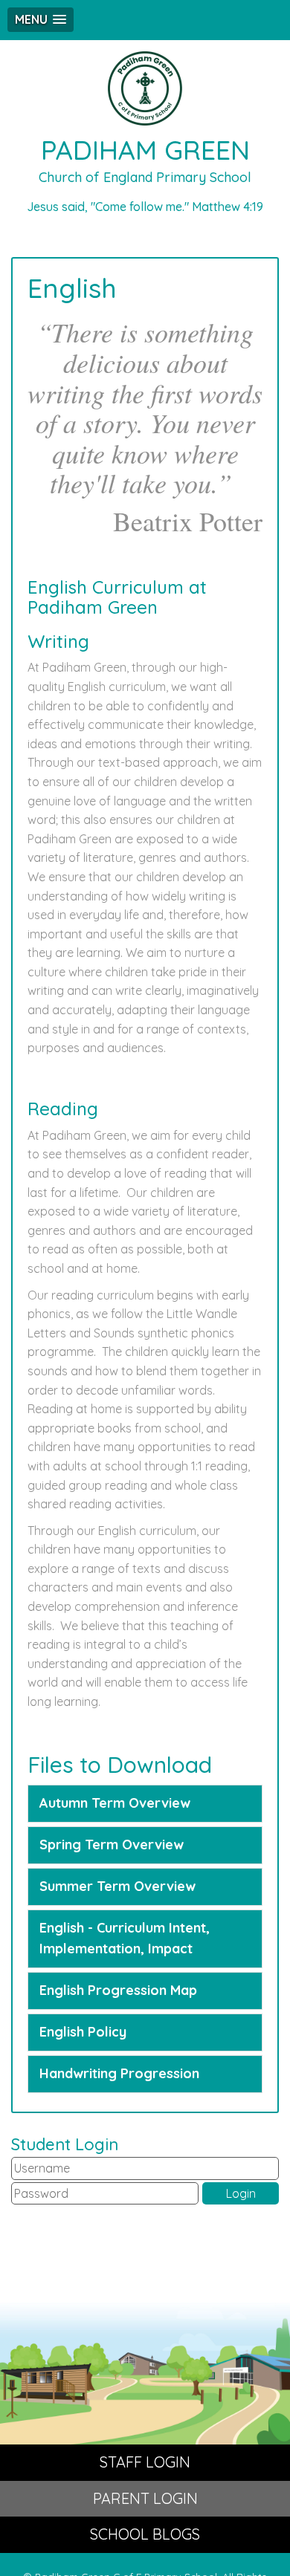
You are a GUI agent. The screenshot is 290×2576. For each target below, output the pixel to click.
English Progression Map (118, 1990)
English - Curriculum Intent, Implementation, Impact (125, 1939)
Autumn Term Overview (115, 1803)
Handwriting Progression (119, 2073)
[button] (41, 20)
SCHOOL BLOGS (145, 2534)
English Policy (83, 2032)
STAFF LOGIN (145, 2462)
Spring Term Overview (112, 1845)
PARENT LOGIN (145, 2498)
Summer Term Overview (117, 1886)
